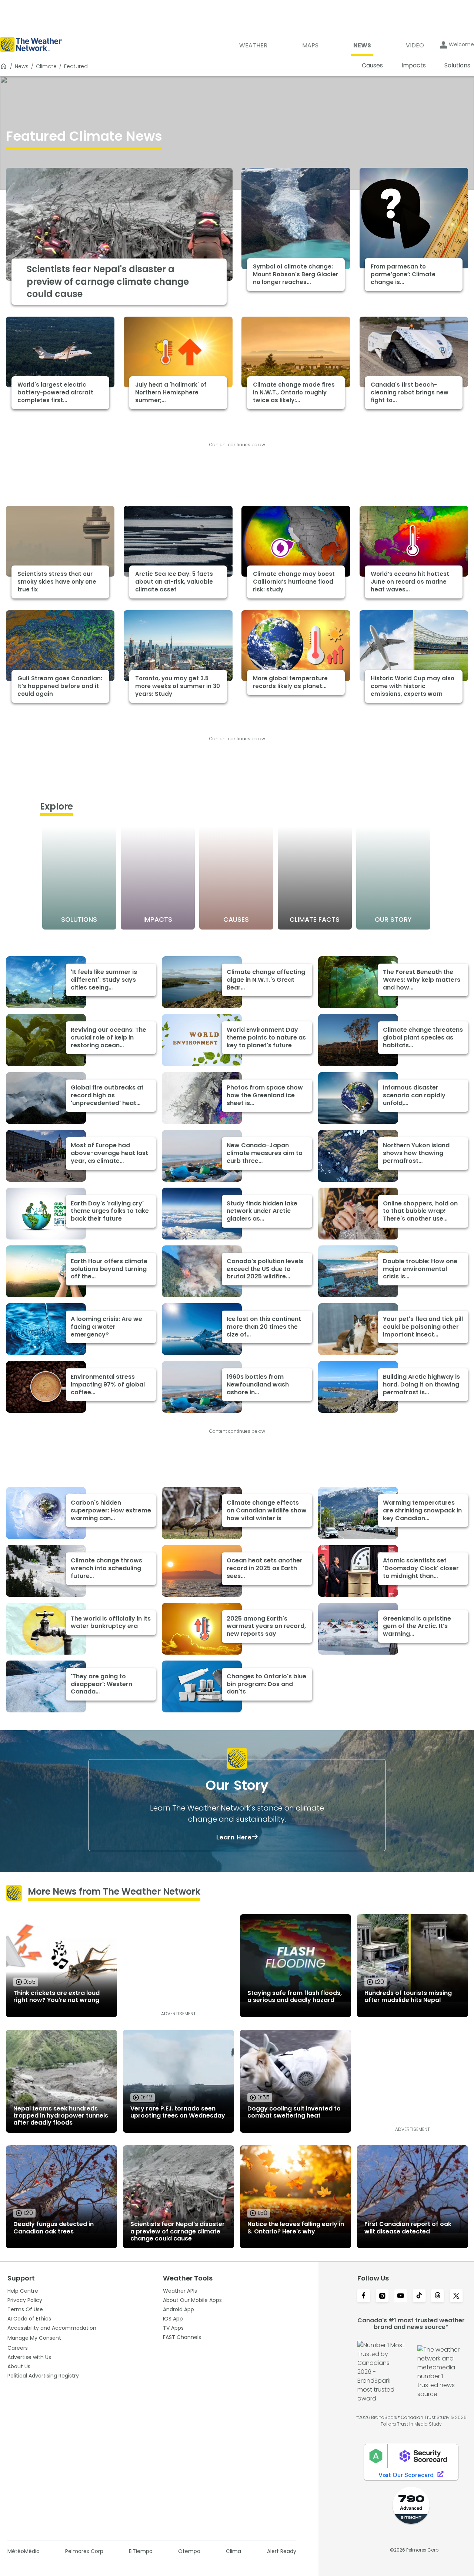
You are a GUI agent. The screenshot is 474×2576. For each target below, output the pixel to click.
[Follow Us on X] (456, 2296)
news (22, 66)
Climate (46, 66)
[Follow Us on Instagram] (382, 2296)
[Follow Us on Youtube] (401, 2296)
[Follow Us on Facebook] (364, 2296)
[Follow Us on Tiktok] (419, 2296)
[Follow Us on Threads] (438, 2296)
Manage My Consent (34, 2338)
